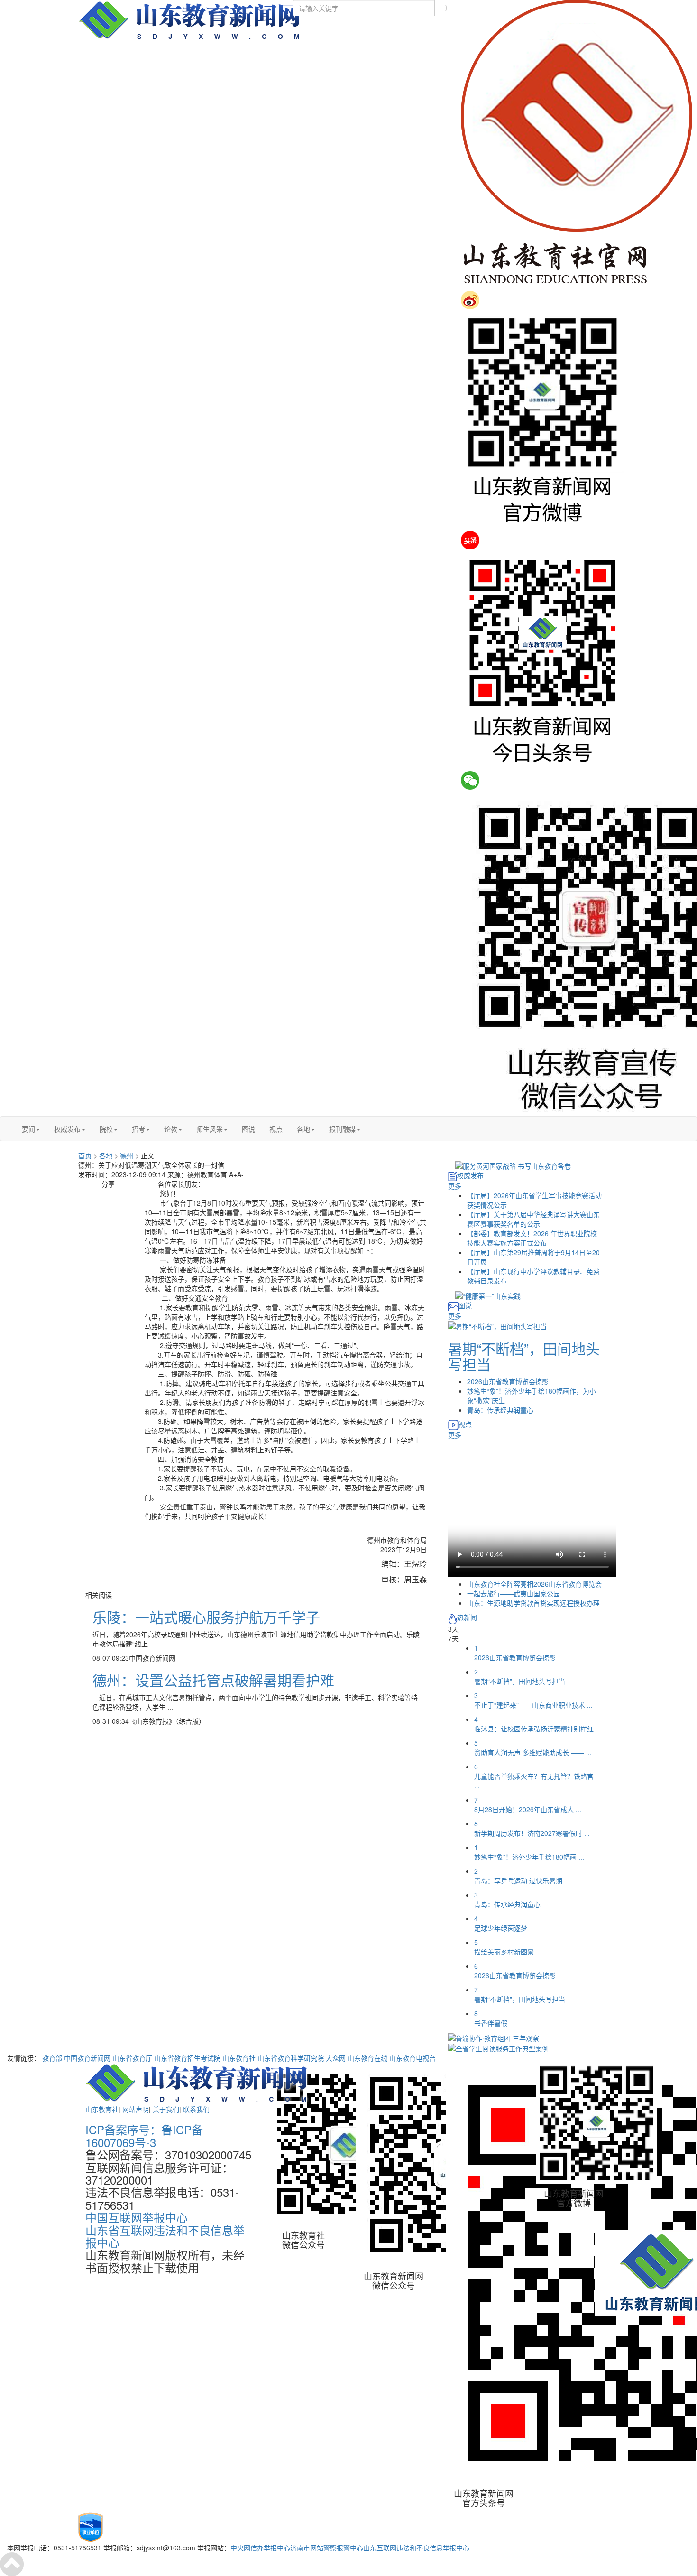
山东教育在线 (367, 2058)
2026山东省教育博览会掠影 (508, 1381)
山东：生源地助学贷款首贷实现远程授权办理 (533, 1603)
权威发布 (67, 1129)
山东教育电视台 (413, 2058)
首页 (85, 1155)
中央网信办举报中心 (260, 2548)
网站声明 (136, 2109)
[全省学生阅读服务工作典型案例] (498, 2047)
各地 (303, 1129)
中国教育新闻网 (87, 2058)
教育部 (52, 2058)
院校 (106, 1129)
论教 (171, 1129)
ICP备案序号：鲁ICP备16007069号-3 (144, 2135)
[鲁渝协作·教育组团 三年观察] (494, 2037)
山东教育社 (239, 2058)
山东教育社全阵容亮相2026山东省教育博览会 (534, 1584)
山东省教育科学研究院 (291, 2058)
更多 (455, 1186)
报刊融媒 (342, 1129)
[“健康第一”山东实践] (488, 1295)
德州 (127, 1155)
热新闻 (467, 1617)
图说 (248, 1129)
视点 (276, 1129)
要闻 (28, 1129)
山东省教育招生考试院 (187, 2058)
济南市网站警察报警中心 (327, 2548)
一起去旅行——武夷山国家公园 (514, 1593)
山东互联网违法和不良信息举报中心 (416, 2548)
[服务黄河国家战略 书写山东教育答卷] (513, 1165)
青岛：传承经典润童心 (500, 1410)
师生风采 (210, 1129)
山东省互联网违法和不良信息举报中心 (165, 2236)
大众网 (336, 2058)
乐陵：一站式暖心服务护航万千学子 (206, 1617)
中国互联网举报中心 (137, 2217)
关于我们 (166, 2109)
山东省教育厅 (132, 2058)
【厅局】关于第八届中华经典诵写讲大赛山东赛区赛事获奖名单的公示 (533, 1219)
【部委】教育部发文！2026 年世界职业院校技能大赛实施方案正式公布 (532, 1238)
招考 (138, 1129)
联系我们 (196, 2109)
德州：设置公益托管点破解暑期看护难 (213, 1680)
